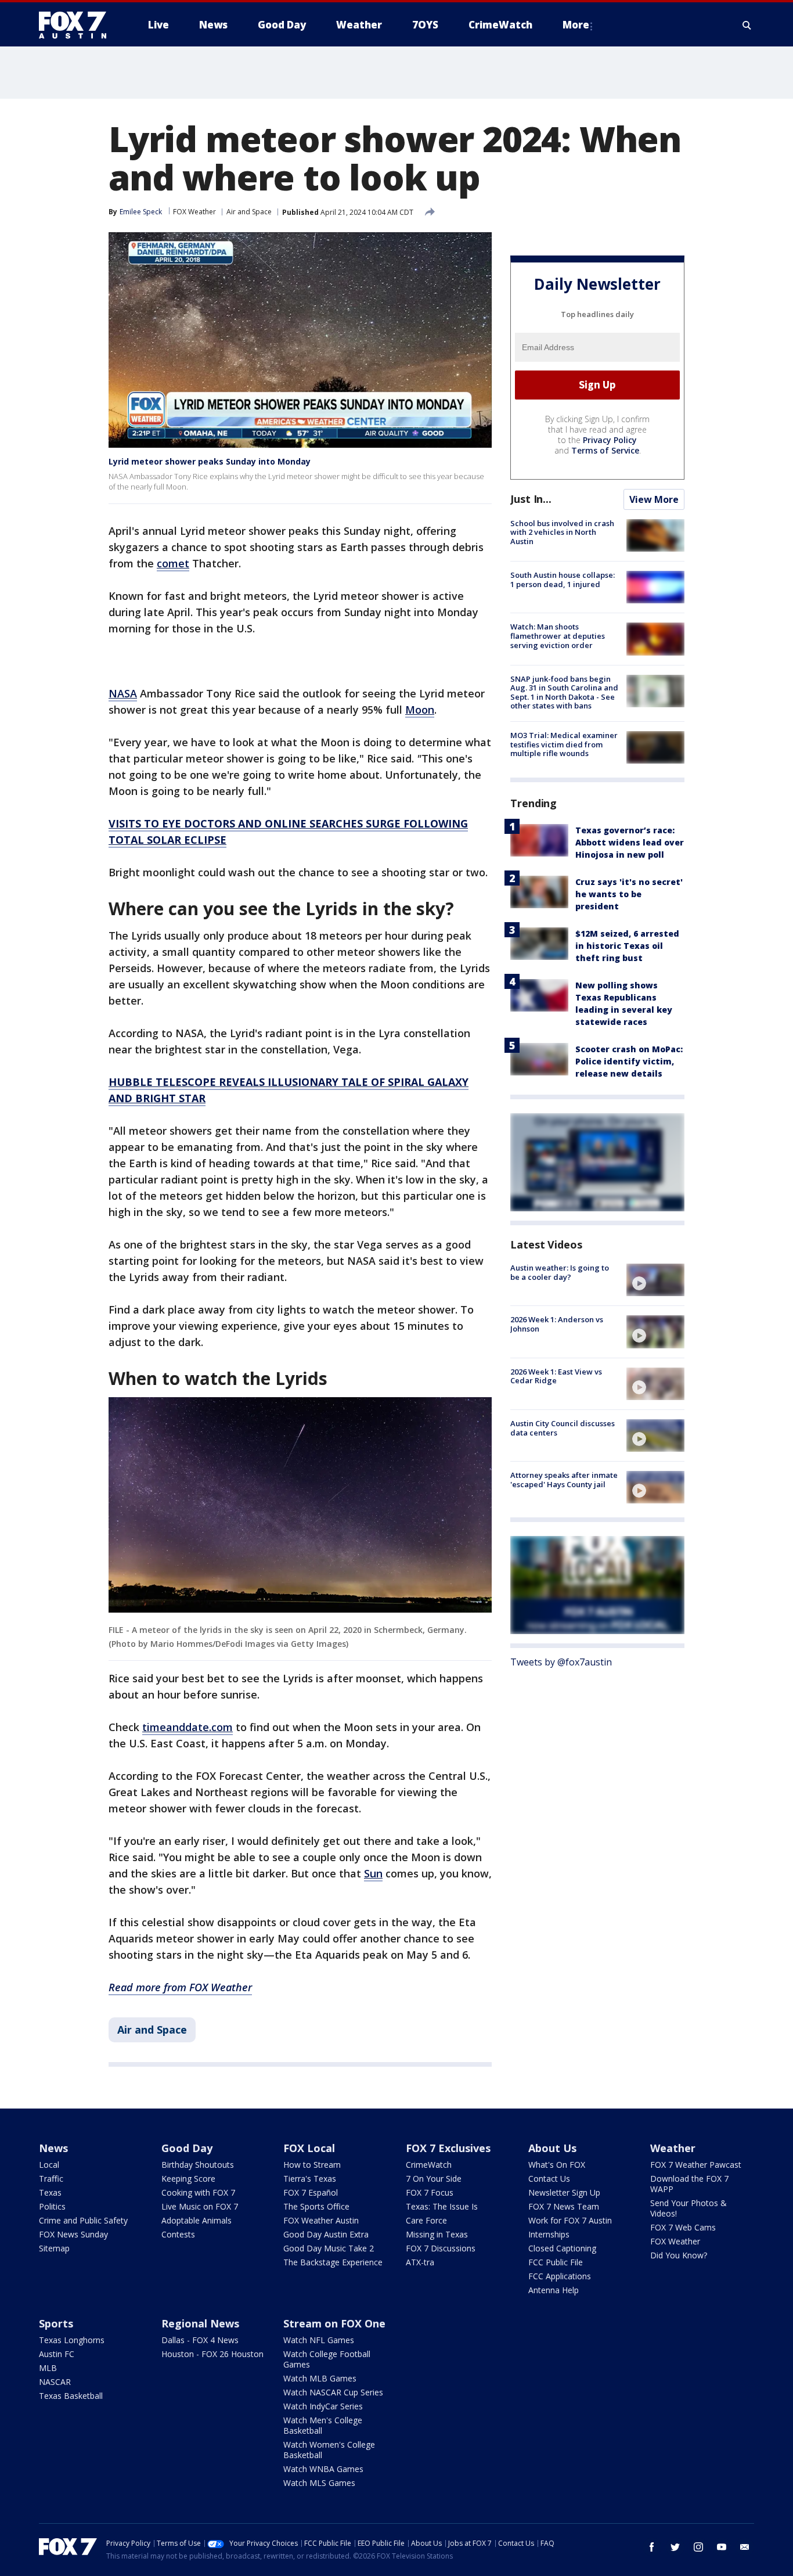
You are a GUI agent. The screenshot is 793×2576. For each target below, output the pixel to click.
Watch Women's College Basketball (329, 2450)
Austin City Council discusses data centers (563, 1428)
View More (654, 499)
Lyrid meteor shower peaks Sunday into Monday (210, 461)
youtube (722, 2547)
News (53, 2148)
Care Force (426, 2220)
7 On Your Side (434, 2179)
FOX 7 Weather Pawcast (696, 2165)
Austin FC (57, 2354)
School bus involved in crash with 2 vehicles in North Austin (562, 532)
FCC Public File (556, 2262)
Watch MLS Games (319, 2483)
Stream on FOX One (334, 2323)
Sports (56, 2323)
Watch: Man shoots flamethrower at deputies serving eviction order (558, 636)
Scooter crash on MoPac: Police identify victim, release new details (629, 1061)
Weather (673, 2148)
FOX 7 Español (311, 2192)
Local (49, 2165)
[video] (655, 1280)
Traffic (51, 2179)
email (745, 2547)
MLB (48, 2368)
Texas (50, 2192)
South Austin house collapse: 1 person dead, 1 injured (563, 580)
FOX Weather (194, 212)
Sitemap (54, 2248)
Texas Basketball (71, 2396)
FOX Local (309, 2148)
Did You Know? (679, 2255)
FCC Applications (560, 2276)
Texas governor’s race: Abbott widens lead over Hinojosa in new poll (630, 842)
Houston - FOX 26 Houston (212, 2354)
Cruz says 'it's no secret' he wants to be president (629, 894)
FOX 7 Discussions (441, 2248)
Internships (549, 2234)
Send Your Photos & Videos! (689, 2208)
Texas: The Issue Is (442, 2206)
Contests (178, 2234)
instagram (698, 2547)
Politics (52, 2206)
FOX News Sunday (73, 2234)
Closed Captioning (562, 2248)
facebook (652, 2547)
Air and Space (249, 212)
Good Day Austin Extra (326, 2234)
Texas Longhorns (72, 2340)
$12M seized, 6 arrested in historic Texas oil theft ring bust (627, 946)
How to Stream (312, 2165)
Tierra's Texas (310, 2179)
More (576, 25)
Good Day (187, 2148)
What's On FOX (557, 2165)
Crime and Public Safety (83, 2220)
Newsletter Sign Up (564, 2192)
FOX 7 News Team (564, 2206)
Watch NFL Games (319, 2340)
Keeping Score (188, 2179)
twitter (675, 2547)
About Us (552, 2148)
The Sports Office (316, 2206)
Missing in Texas (437, 2234)
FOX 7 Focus (430, 2192)
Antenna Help (554, 2290)
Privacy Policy (610, 440)
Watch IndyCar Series (323, 2406)
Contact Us (549, 2179)
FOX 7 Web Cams (683, 2227)
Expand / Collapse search (747, 25)
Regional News (200, 2323)
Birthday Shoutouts (198, 2165)
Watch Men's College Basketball (323, 2425)
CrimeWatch (429, 2165)
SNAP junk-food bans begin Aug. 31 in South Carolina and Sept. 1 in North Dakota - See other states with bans (564, 692)
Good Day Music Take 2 (329, 2248)
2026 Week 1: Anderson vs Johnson (557, 1324)
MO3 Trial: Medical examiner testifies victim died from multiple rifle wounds (564, 744)
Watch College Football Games (327, 2359)
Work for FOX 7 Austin (570, 2220)
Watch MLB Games (320, 2378)
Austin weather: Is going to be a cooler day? (560, 1272)
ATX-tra (420, 2262)
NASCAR (55, 2382)
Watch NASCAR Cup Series (333, 2392)
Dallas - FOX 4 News (200, 2340)
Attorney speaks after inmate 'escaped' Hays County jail (564, 1480)
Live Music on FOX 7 (200, 2206)
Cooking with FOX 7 (198, 2192)
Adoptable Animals (197, 2220)
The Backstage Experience (333, 2262)
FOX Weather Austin (321, 2220)
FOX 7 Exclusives (448, 2148)
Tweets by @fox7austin (561, 1662)
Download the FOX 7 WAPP (689, 2184)
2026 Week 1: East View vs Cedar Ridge (556, 1376)
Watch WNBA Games (323, 2469)
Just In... (531, 499)
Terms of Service (605, 450)
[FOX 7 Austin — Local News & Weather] (77, 25)
